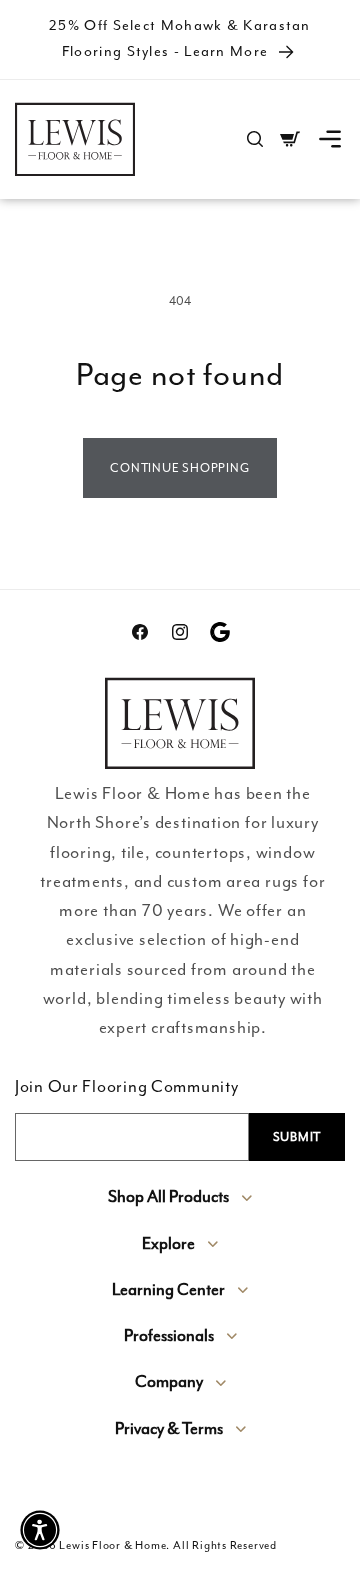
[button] (330, 139)
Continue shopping (179, 468)
